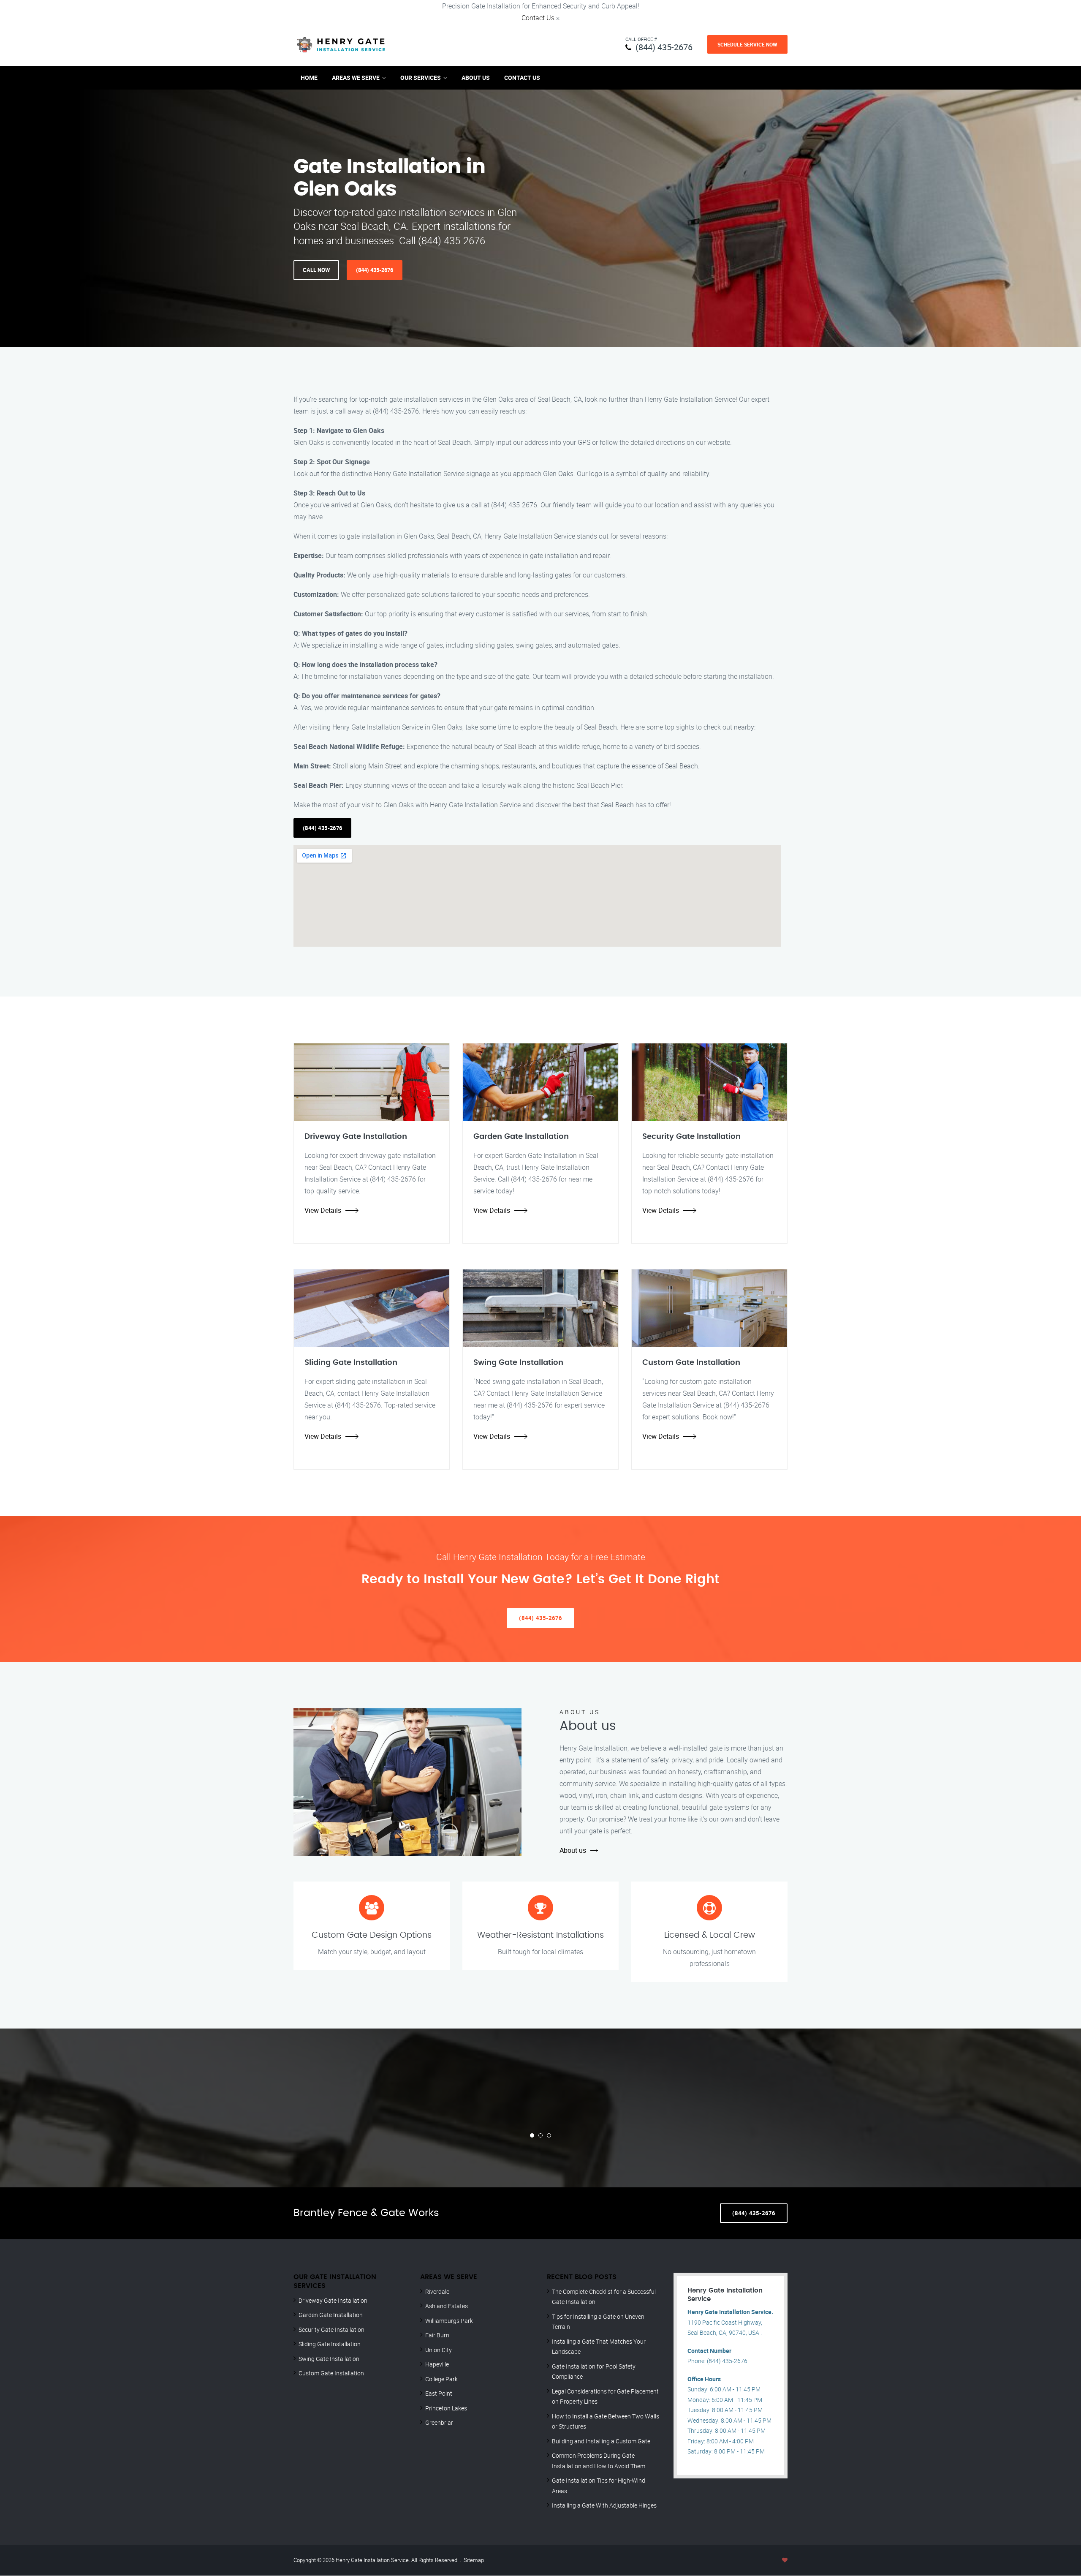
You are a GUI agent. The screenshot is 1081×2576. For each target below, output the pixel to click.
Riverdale (437, 2291)
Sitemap (474, 2560)
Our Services (421, 78)
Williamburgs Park (449, 2321)
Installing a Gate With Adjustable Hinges (604, 2505)
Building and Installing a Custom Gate (601, 2441)
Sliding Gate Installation (330, 2344)
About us (573, 1850)
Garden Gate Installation (331, 2315)
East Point (439, 2393)
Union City (439, 2350)
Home (309, 78)
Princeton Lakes (446, 2408)
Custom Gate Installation (331, 2373)
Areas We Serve (356, 78)
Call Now (316, 270)
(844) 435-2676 (664, 47)
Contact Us (538, 18)
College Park (441, 2379)
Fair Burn (437, 2335)
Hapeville (437, 2364)
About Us (476, 78)
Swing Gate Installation (329, 2359)
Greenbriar (439, 2422)
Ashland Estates (447, 2306)
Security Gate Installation (331, 2330)
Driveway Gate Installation (333, 2300)
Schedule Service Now (747, 44)
